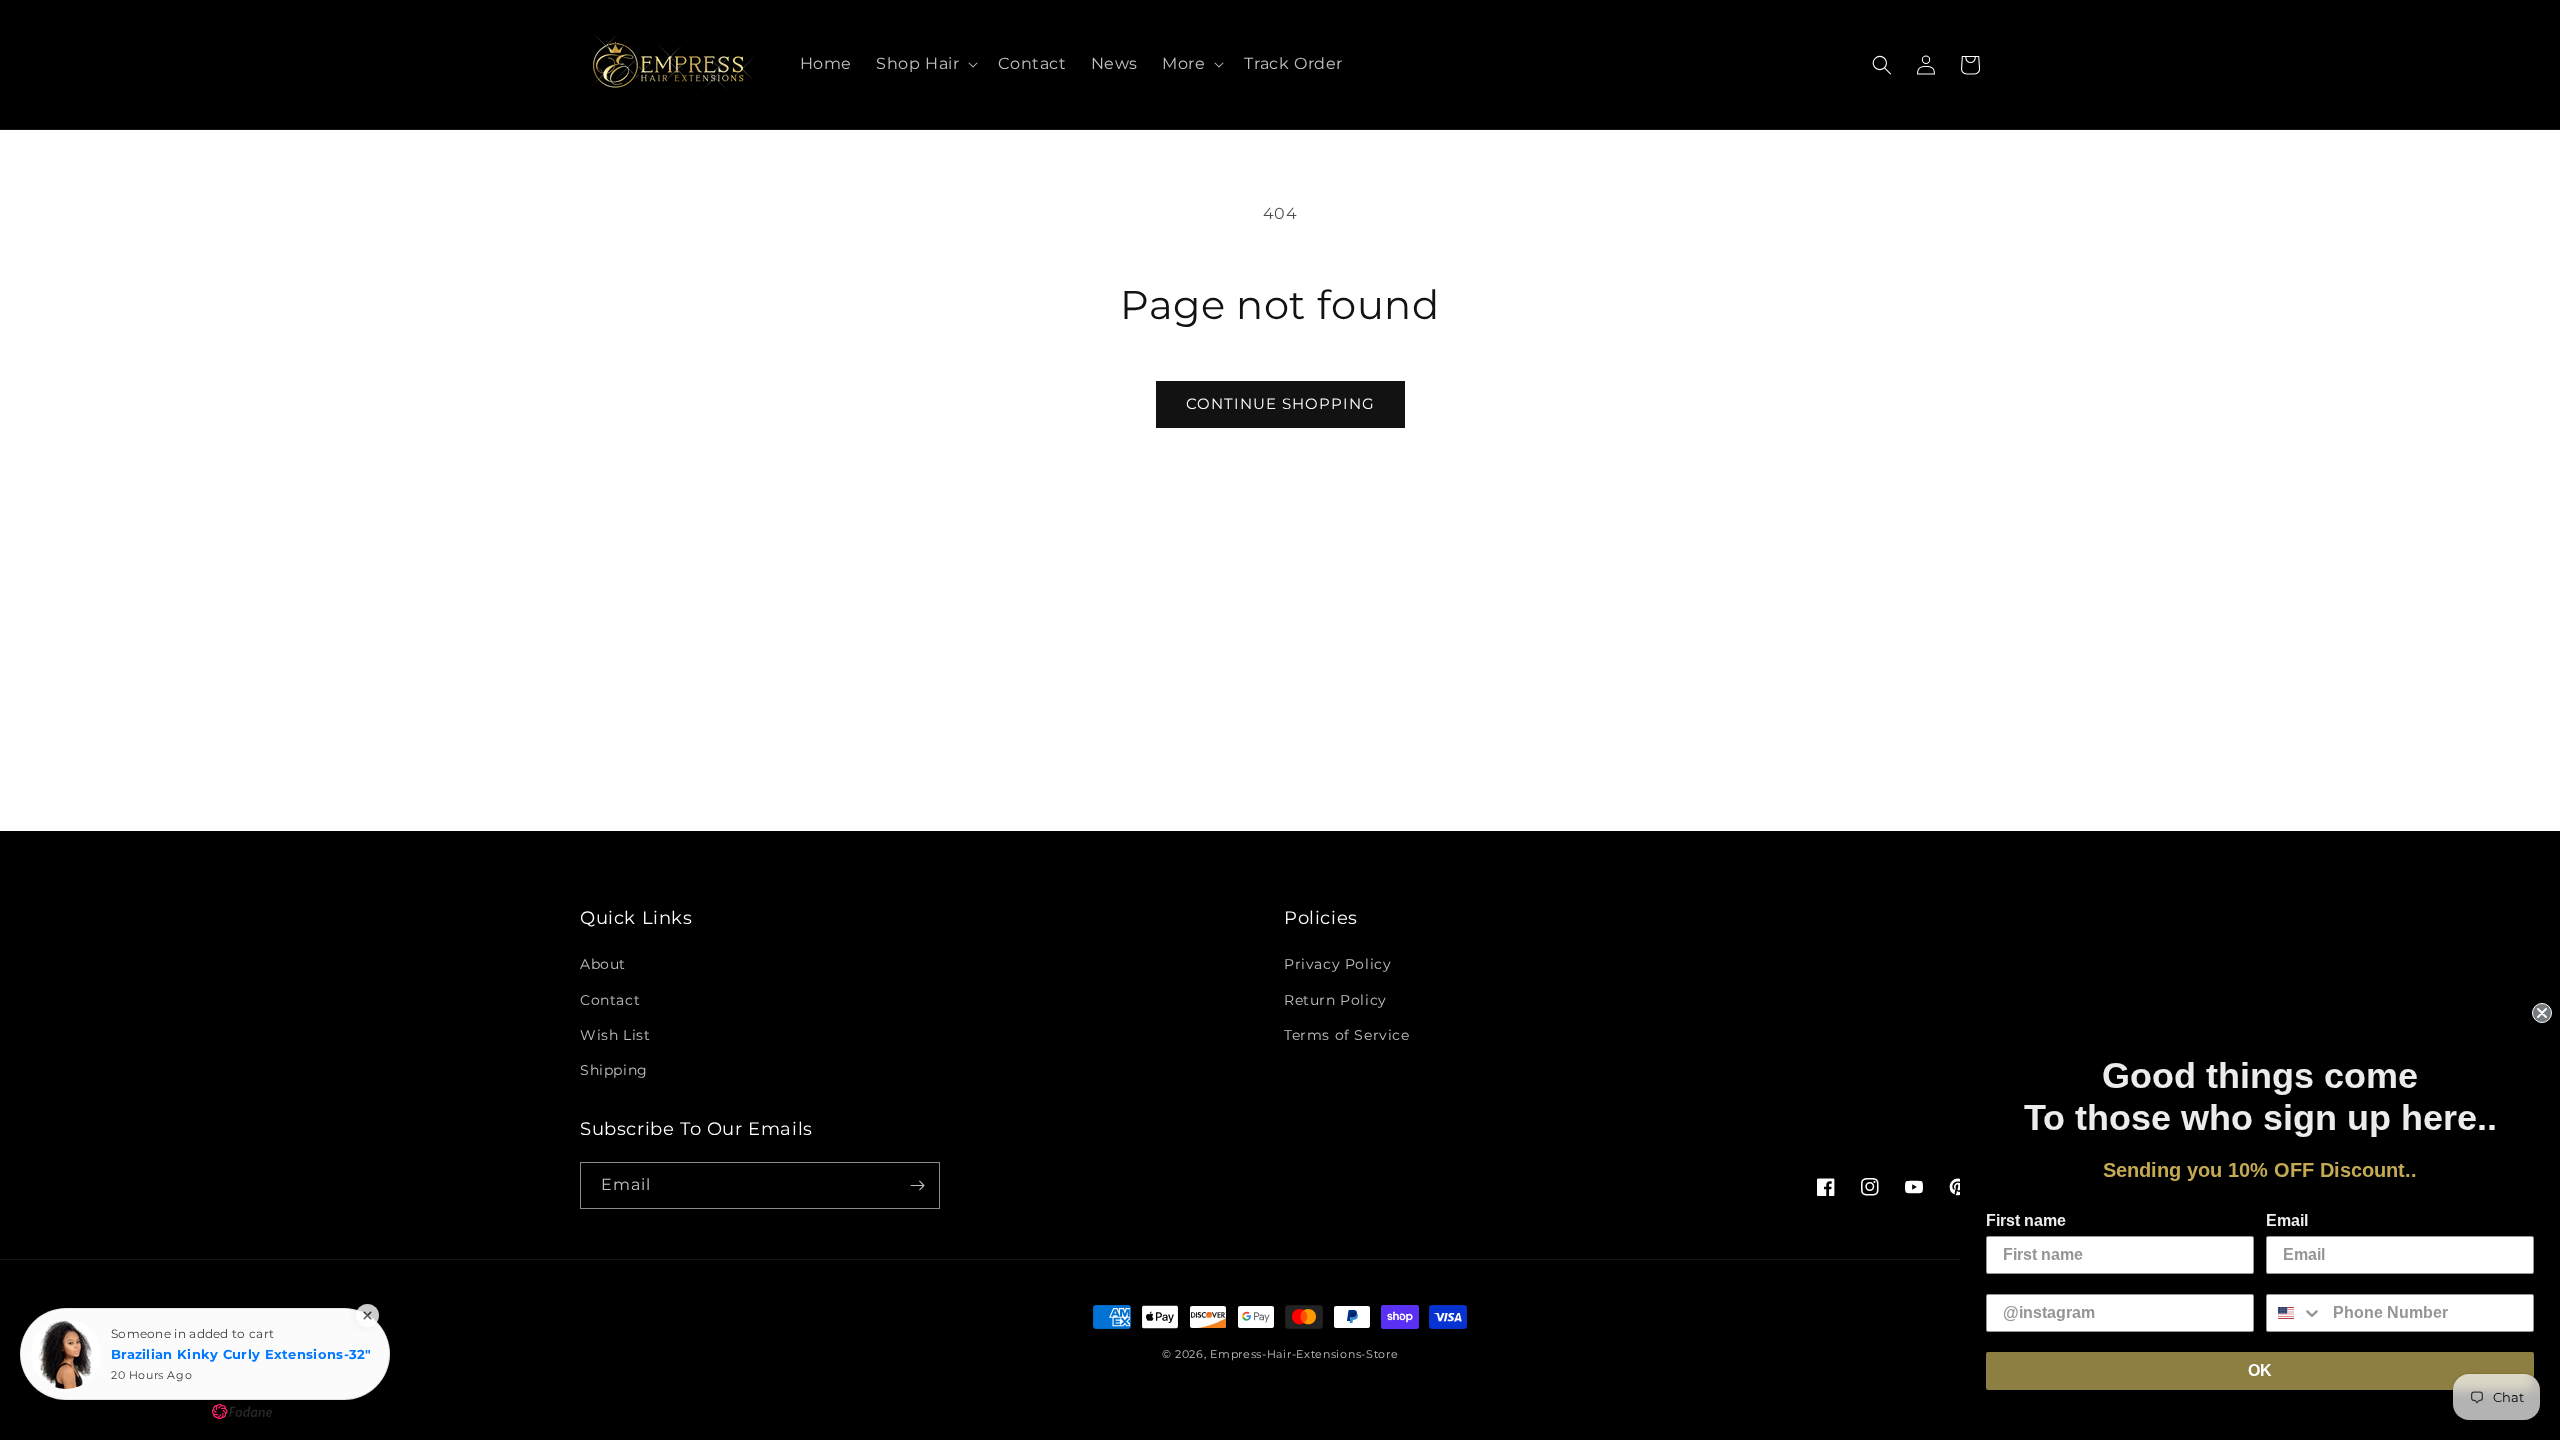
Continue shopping (1280, 403)
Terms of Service (1347, 1035)
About (603, 964)
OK (2260, 1370)
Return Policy (1335, 1000)
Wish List (615, 1035)
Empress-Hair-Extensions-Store (1304, 1354)
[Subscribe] (917, 1185)
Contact (610, 1000)
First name (2026, 1220)
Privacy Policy (1337, 964)
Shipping (614, 1070)
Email (2287, 1220)
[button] (925, 64)
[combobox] (2295, 1313)
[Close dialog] (2542, 1013)
